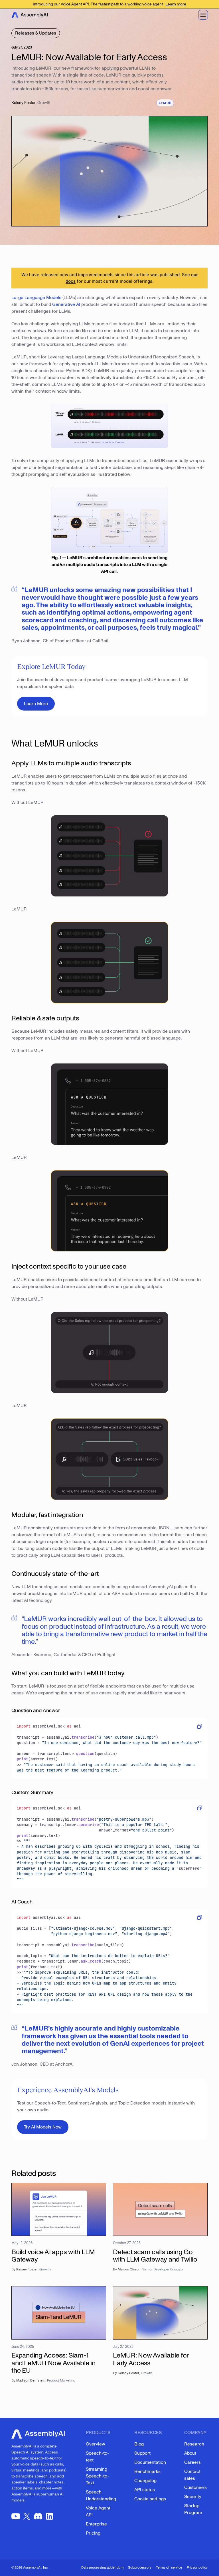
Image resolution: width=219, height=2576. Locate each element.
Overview (96, 2444)
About (190, 2453)
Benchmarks (147, 2471)
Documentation (150, 2462)
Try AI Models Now (43, 2127)
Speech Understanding (101, 2495)
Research (194, 2444)
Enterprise (96, 2524)
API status (145, 2490)
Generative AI (66, 304)
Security (193, 2497)
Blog (139, 2444)
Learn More (36, 704)
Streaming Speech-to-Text (97, 2476)
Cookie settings (150, 2499)
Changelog (145, 2481)
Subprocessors (140, 2568)
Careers (192, 2462)
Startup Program (193, 2509)
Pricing (93, 2533)
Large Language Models (36, 298)
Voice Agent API (98, 2511)
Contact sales (192, 2475)
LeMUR (165, 103)
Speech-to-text (97, 2457)
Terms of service (169, 2568)
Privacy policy (197, 2568)
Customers (195, 2487)
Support (142, 2453)
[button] (203, 15)
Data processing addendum (102, 2568)
